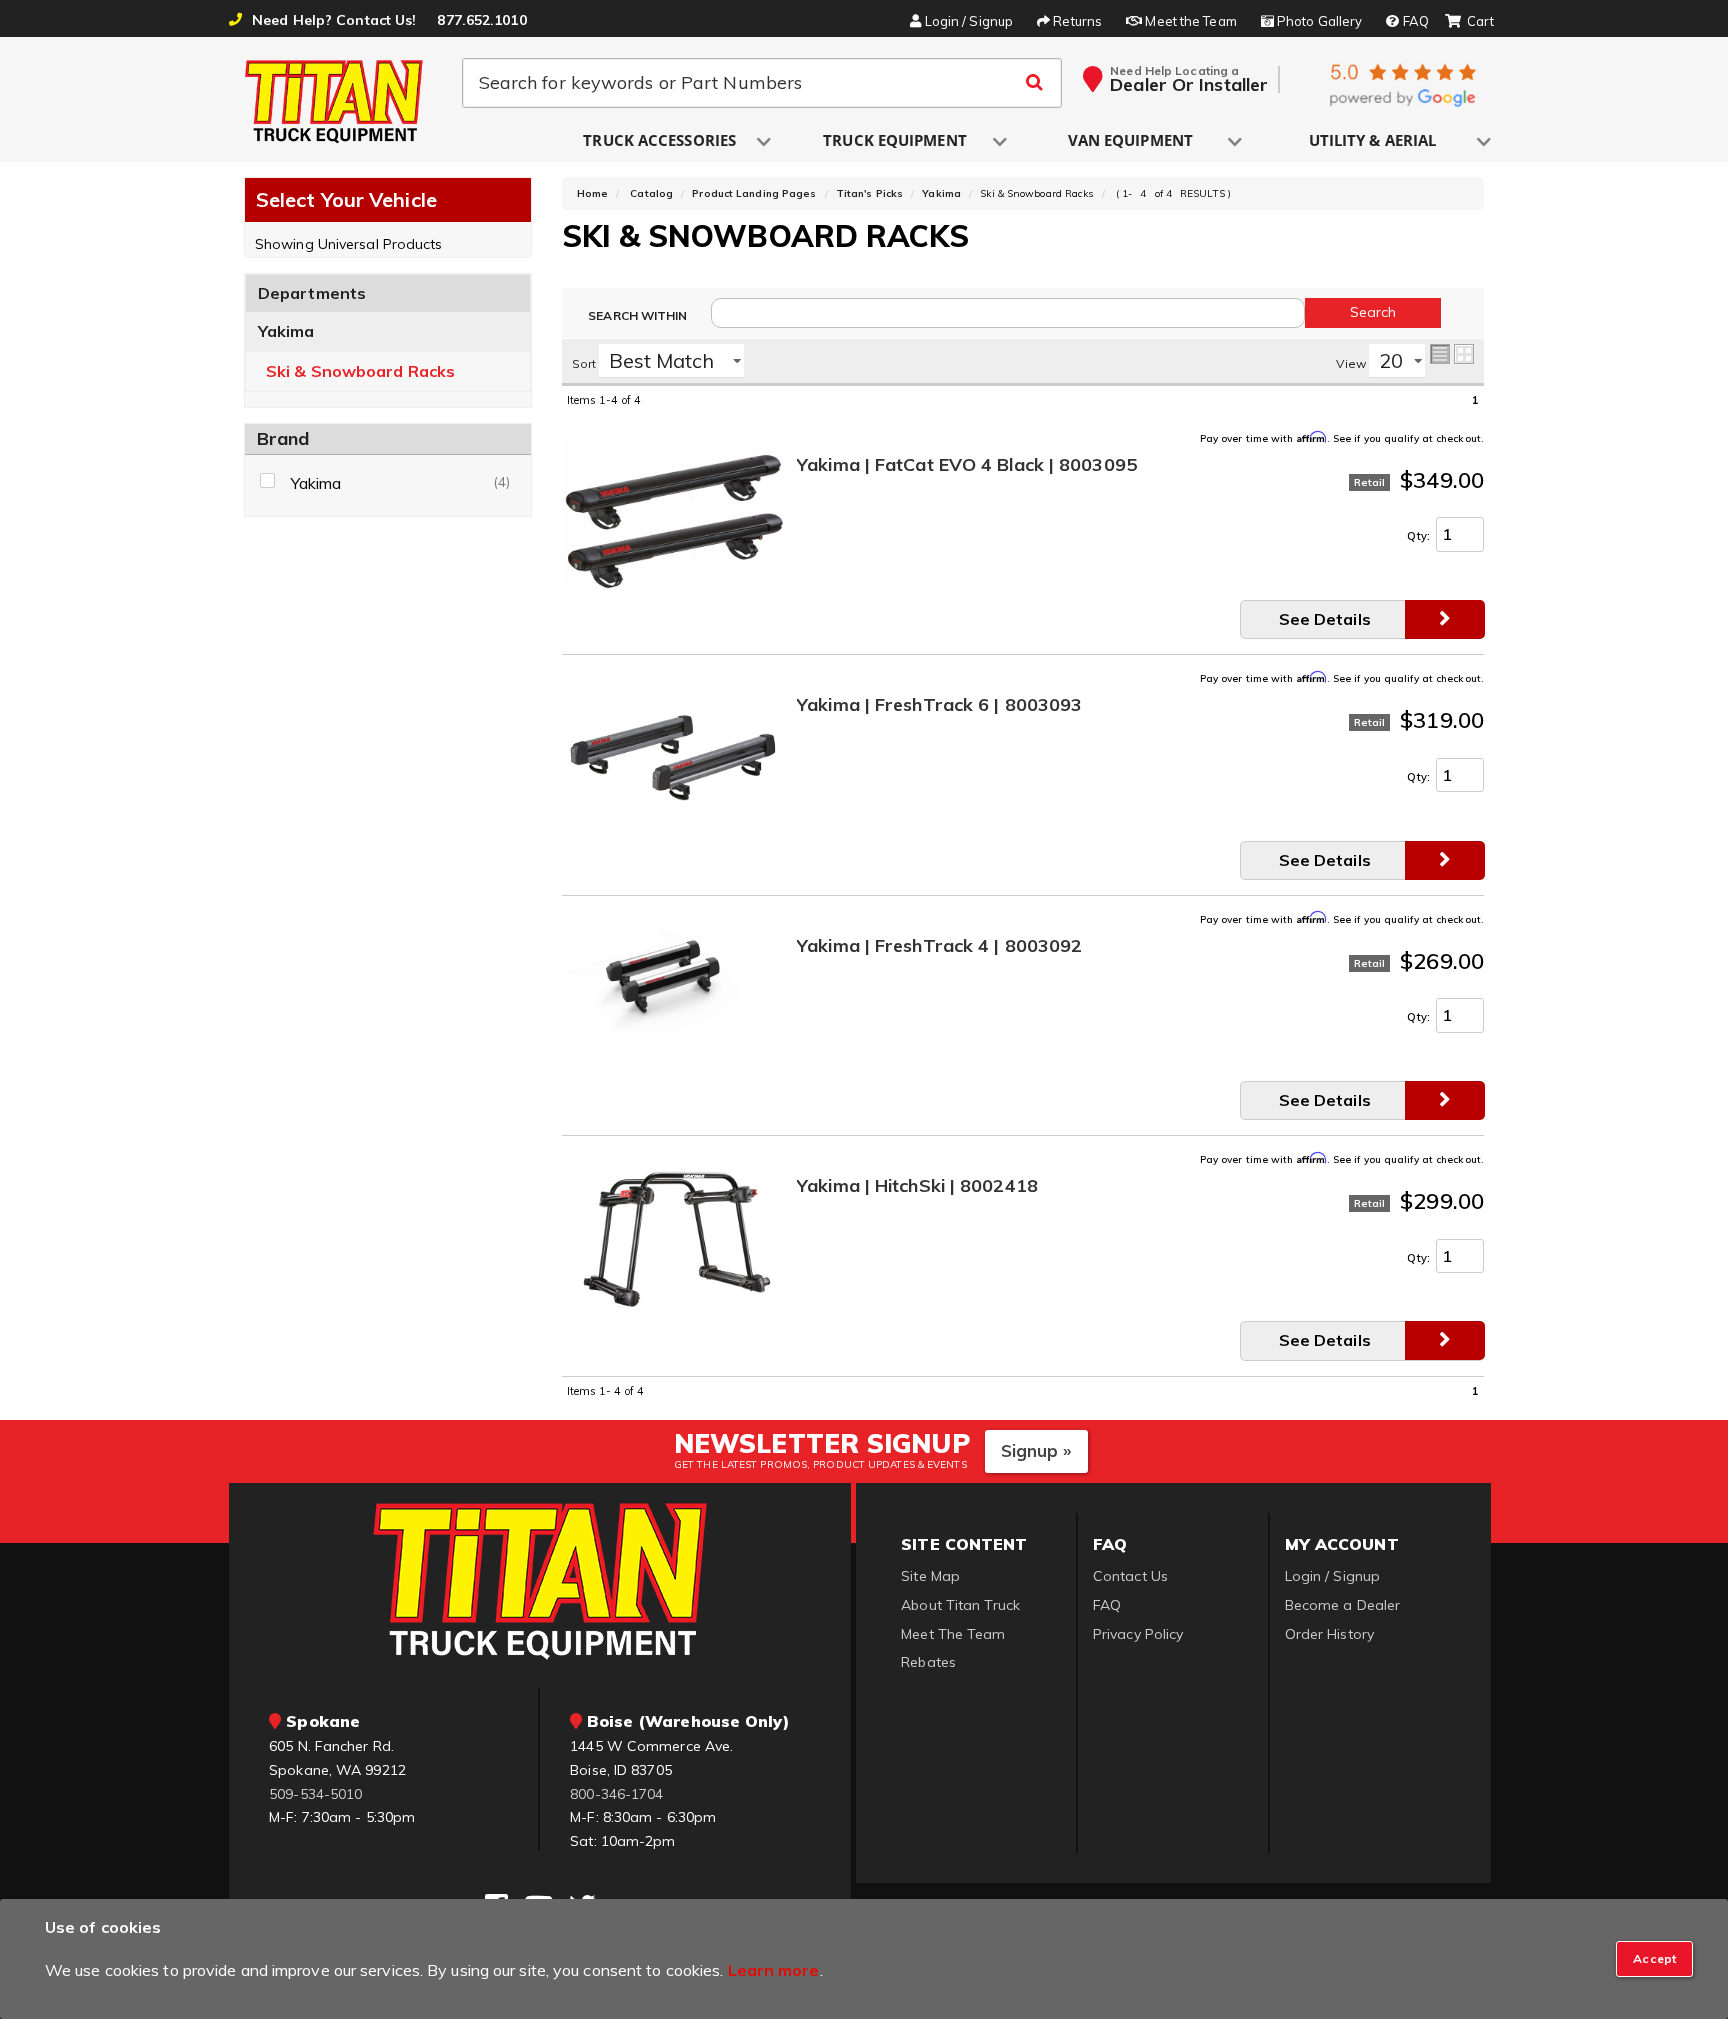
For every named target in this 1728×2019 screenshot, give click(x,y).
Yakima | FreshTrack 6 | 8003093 (939, 705)
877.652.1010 (481, 20)
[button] (661, 141)
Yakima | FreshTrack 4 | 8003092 (939, 946)
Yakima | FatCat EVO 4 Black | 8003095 (967, 465)
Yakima (286, 331)
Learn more (774, 1970)
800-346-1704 (616, 1794)
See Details (1325, 619)
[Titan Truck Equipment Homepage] (335, 101)
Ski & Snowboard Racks (360, 371)
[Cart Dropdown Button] (1469, 22)
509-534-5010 (315, 1794)
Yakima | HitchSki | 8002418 (917, 1186)
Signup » (1036, 1450)
